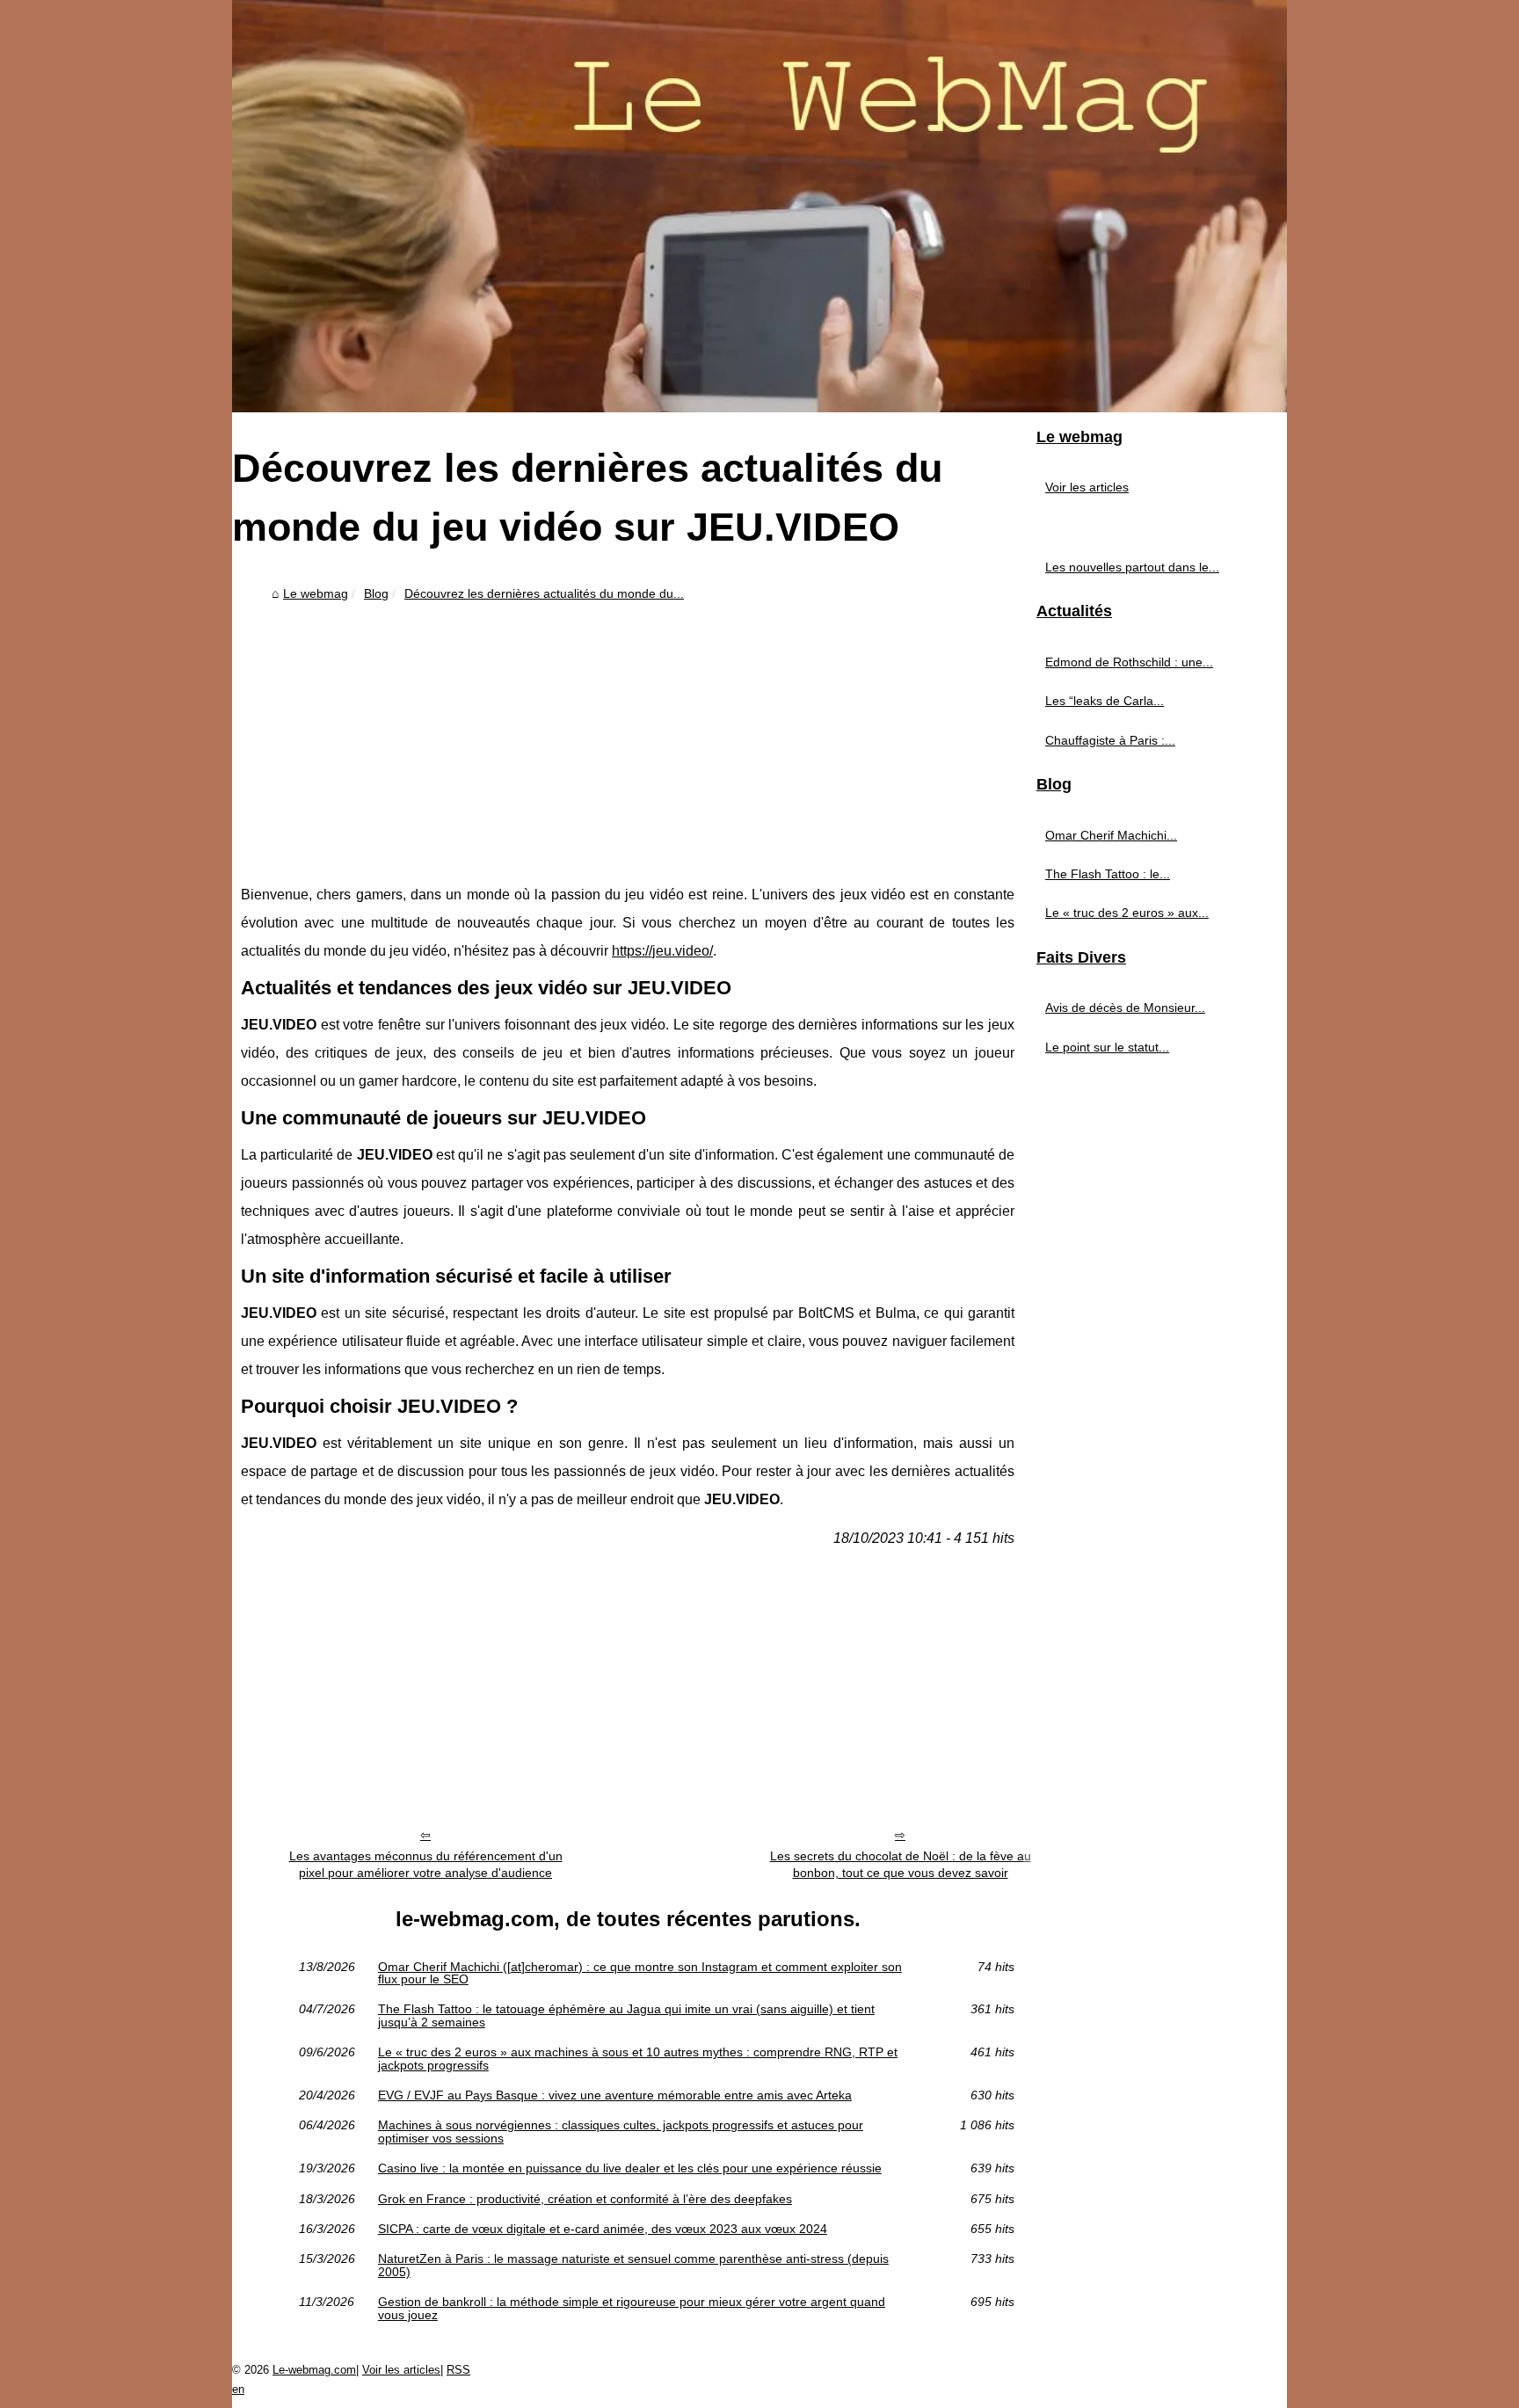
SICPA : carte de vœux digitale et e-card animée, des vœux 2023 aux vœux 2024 (603, 2229)
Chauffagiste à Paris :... (1110, 740)
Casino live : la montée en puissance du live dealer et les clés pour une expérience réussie (630, 2168)
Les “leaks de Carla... (1105, 701)
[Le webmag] (759, 206)
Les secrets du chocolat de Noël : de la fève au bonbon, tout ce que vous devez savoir (901, 1864)
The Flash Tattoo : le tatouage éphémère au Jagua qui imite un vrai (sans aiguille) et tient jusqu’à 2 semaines (626, 2015)
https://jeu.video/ (662, 951)
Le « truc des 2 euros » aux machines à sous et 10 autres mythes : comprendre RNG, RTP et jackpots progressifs (638, 2059)
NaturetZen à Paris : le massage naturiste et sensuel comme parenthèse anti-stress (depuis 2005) (633, 2265)
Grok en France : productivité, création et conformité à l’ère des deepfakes (585, 2199)
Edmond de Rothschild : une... (1129, 662)
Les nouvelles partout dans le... (1132, 567)
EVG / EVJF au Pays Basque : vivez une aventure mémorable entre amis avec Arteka (615, 2095)
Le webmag (316, 593)
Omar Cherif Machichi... (1111, 835)
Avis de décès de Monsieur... (1125, 1008)
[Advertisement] (628, 740)
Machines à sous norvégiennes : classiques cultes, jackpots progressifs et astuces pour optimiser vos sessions (621, 2132)
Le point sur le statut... (1107, 1047)
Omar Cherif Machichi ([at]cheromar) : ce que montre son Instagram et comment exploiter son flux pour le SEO (640, 1973)
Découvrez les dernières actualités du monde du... (544, 593)
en (238, 2389)
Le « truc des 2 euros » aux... (1127, 913)
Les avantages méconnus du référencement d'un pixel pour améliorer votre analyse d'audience (426, 1864)
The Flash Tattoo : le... (1108, 874)
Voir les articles (1087, 487)
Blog (376, 593)
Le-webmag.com (314, 2370)
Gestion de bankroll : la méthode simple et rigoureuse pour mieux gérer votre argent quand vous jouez (632, 2308)
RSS (458, 2370)
